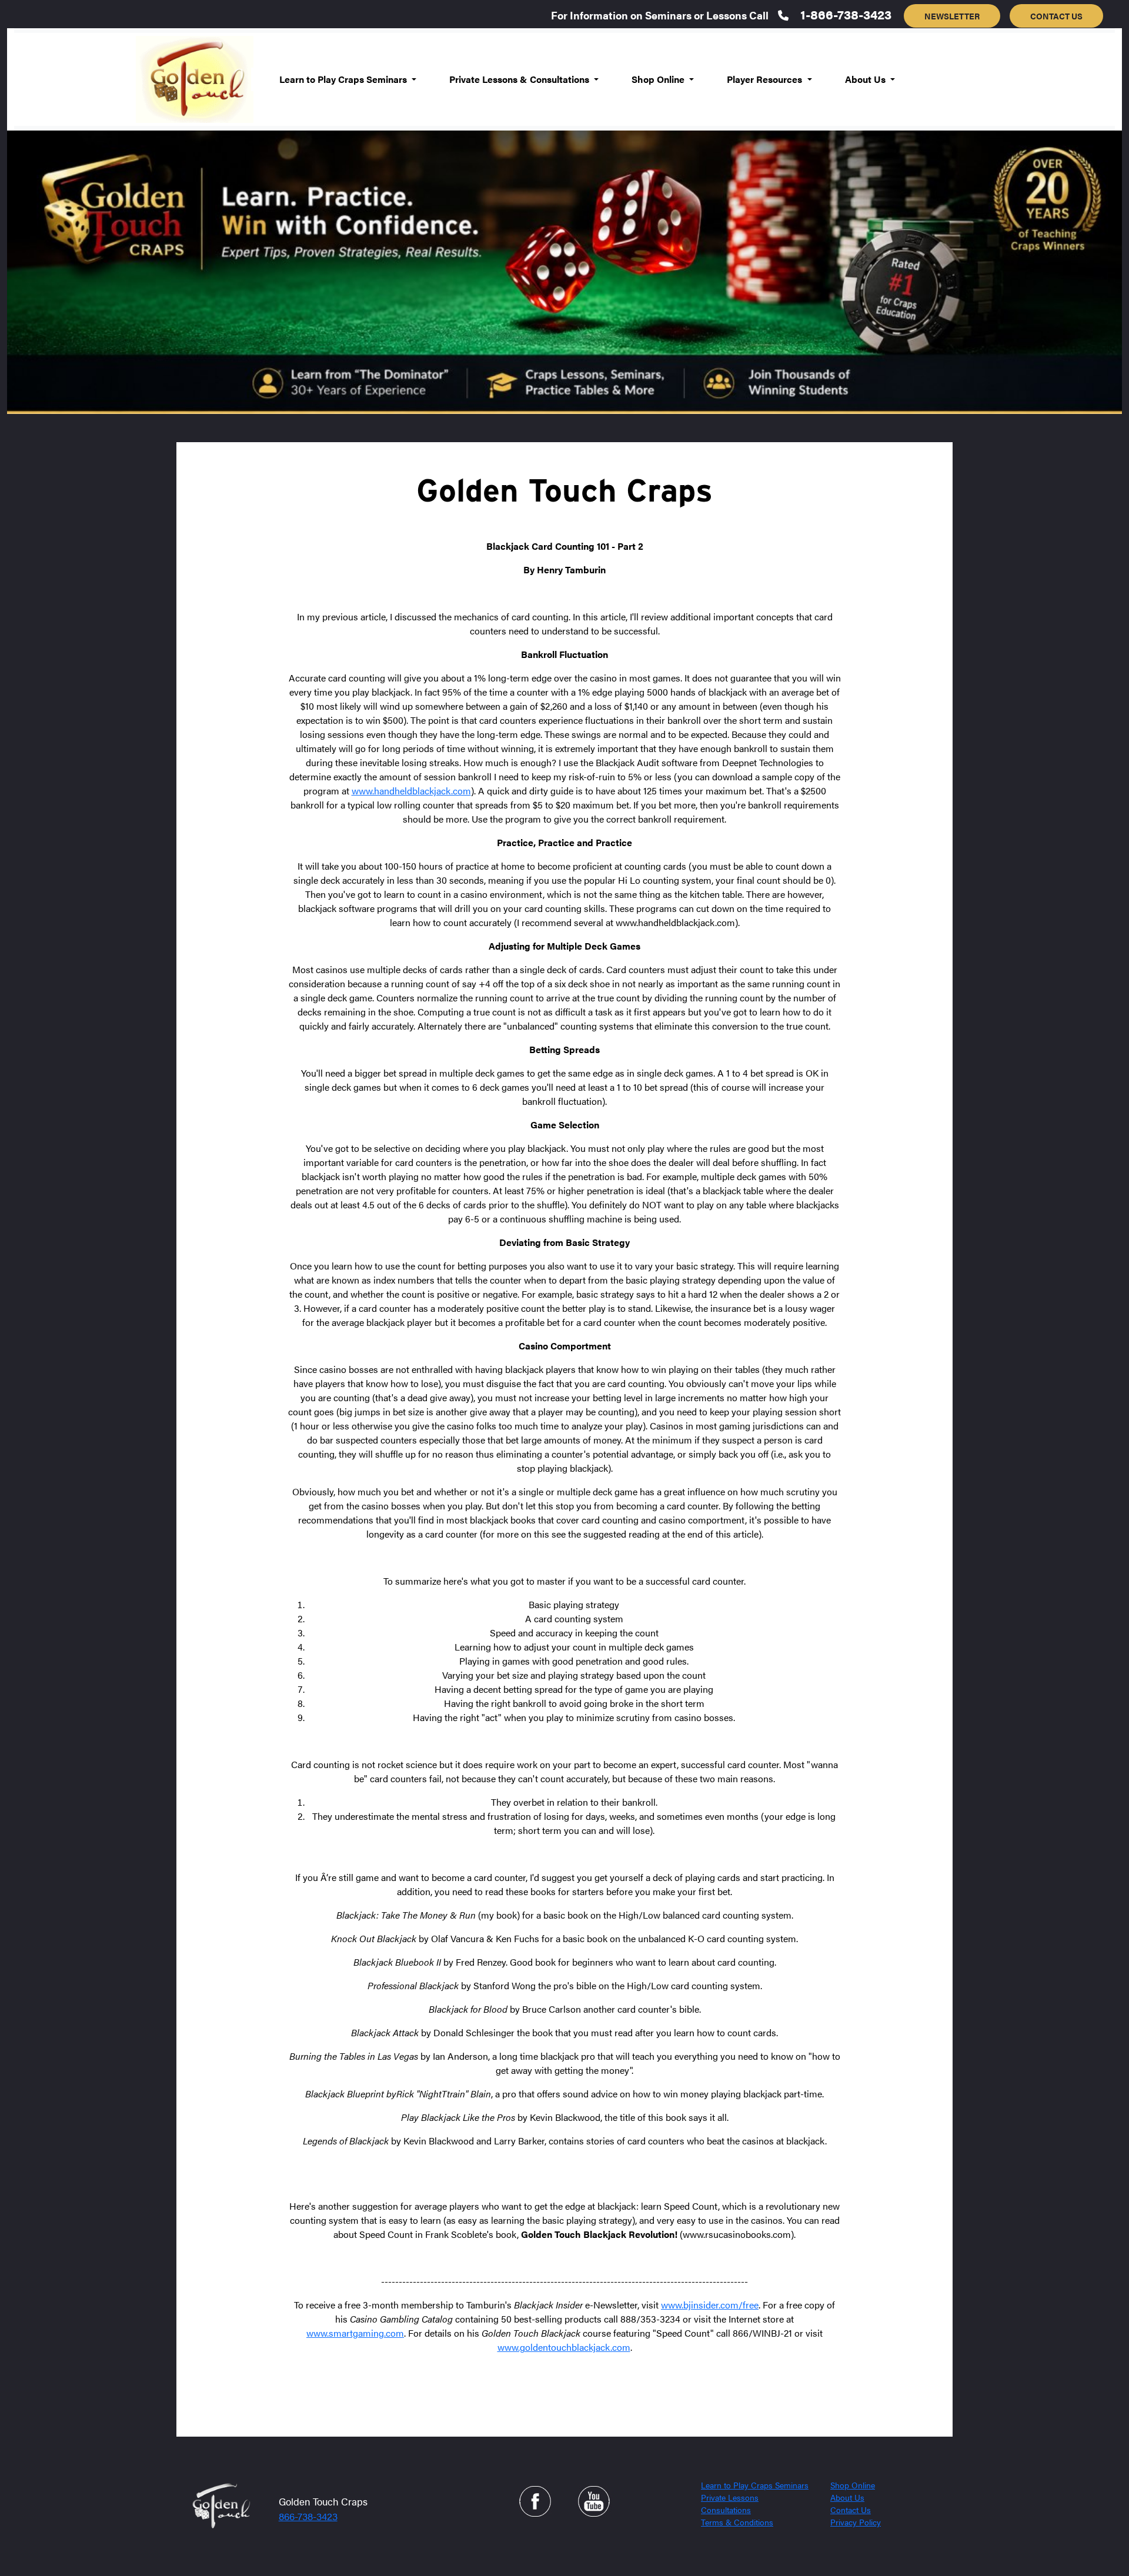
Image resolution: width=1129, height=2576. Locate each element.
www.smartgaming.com (355, 2333)
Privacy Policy (856, 2522)
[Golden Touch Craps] (220, 2505)
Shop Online (853, 2485)
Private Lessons (730, 2497)
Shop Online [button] (659, 79)
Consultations (726, 2510)
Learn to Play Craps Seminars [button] (344, 79)
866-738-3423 (308, 2516)
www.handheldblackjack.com (411, 791)
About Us (847, 2497)
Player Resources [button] (766, 79)
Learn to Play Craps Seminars (755, 2485)
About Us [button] (866, 79)
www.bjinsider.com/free (710, 2305)
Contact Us (851, 2510)
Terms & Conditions (737, 2522)
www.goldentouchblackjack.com (564, 2347)
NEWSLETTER (952, 16)
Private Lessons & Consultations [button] (520, 79)
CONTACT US (1056, 16)
